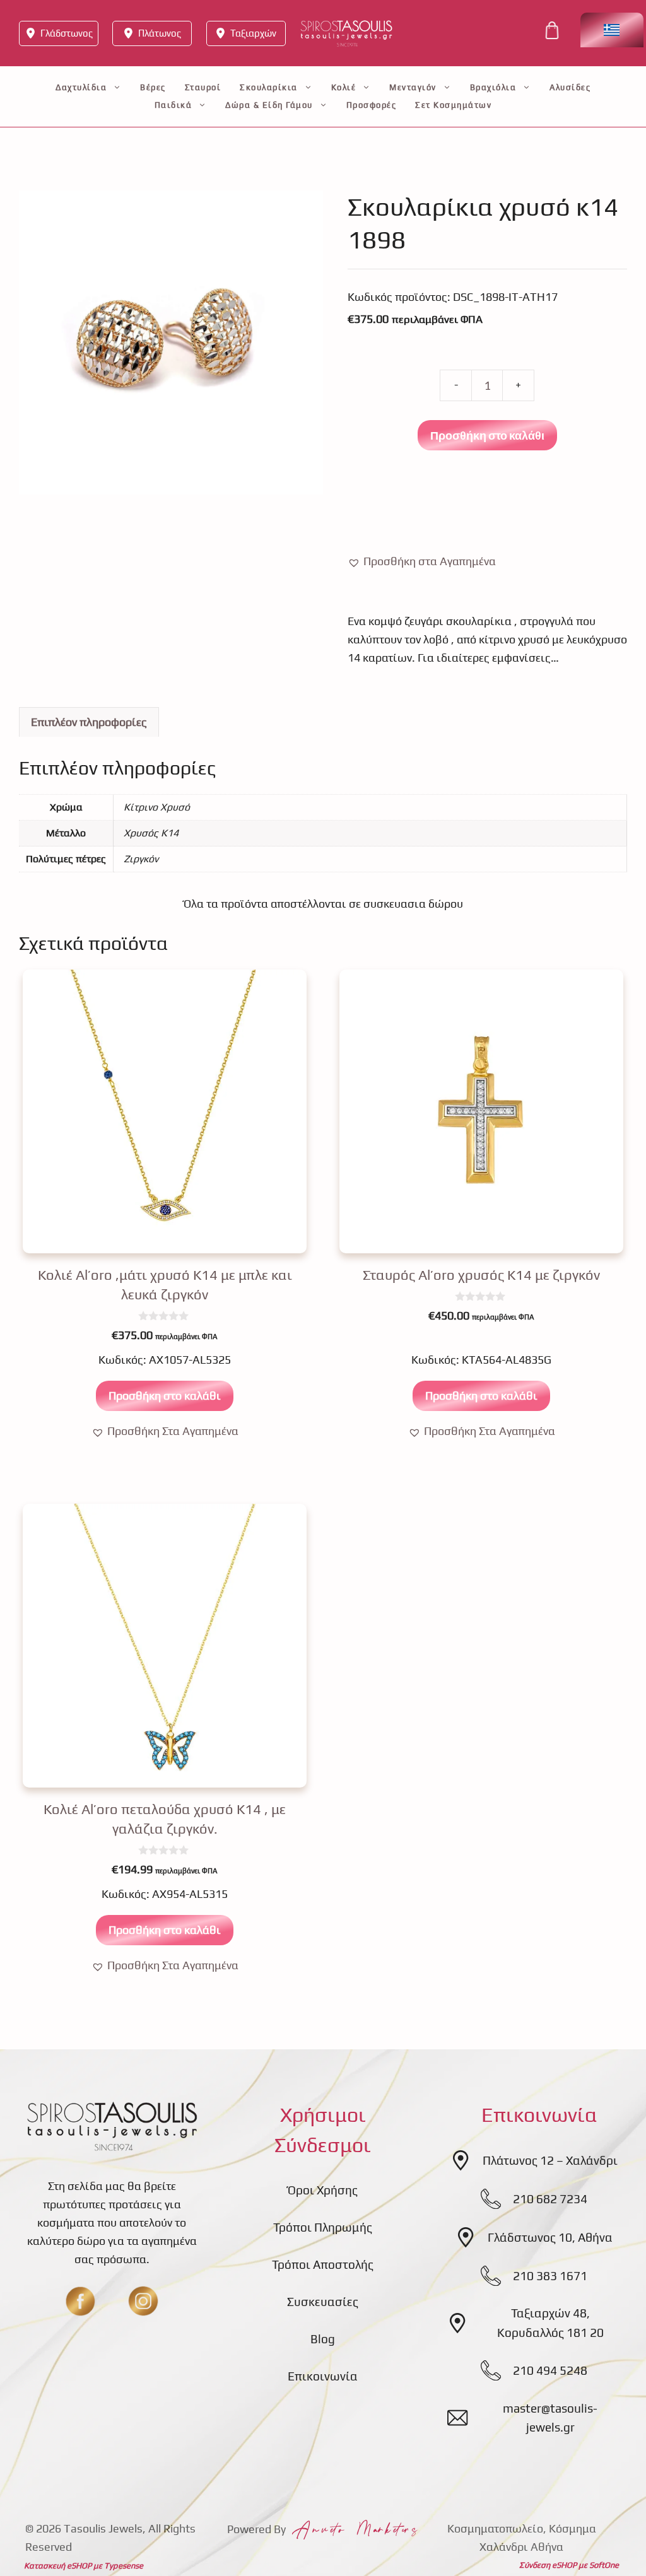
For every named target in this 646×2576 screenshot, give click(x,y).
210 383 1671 (550, 2276)
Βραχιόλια (493, 87)
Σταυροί (203, 87)
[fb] (80, 2301)
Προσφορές (372, 105)
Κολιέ (344, 87)
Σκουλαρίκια (269, 87)
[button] (422, 562)
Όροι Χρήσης (323, 2190)
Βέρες (153, 87)
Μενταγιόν (413, 87)
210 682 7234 (550, 2199)
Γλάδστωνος (67, 33)
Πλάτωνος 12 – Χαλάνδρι (550, 2160)
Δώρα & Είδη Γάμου (269, 105)
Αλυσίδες (570, 87)
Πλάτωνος (160, 33)
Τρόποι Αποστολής (323, 2264)
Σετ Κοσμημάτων (453, 105)
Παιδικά (173, 105)
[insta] (143, 2301)
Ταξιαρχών (253, 33)
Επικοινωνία (323, 2376)
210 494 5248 (550, 2370)
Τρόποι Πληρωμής (323, 2227)
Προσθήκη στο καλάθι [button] (165, 1396)
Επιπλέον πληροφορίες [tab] (89, 722)
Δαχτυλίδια (81, 87)
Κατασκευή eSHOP (58, 2566)
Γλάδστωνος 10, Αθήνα (550, 2237)
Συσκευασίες (323, 2302)
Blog (323, 2339)
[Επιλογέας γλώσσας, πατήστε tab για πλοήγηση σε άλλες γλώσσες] (612, 30)
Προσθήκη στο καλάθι (487, 435)
